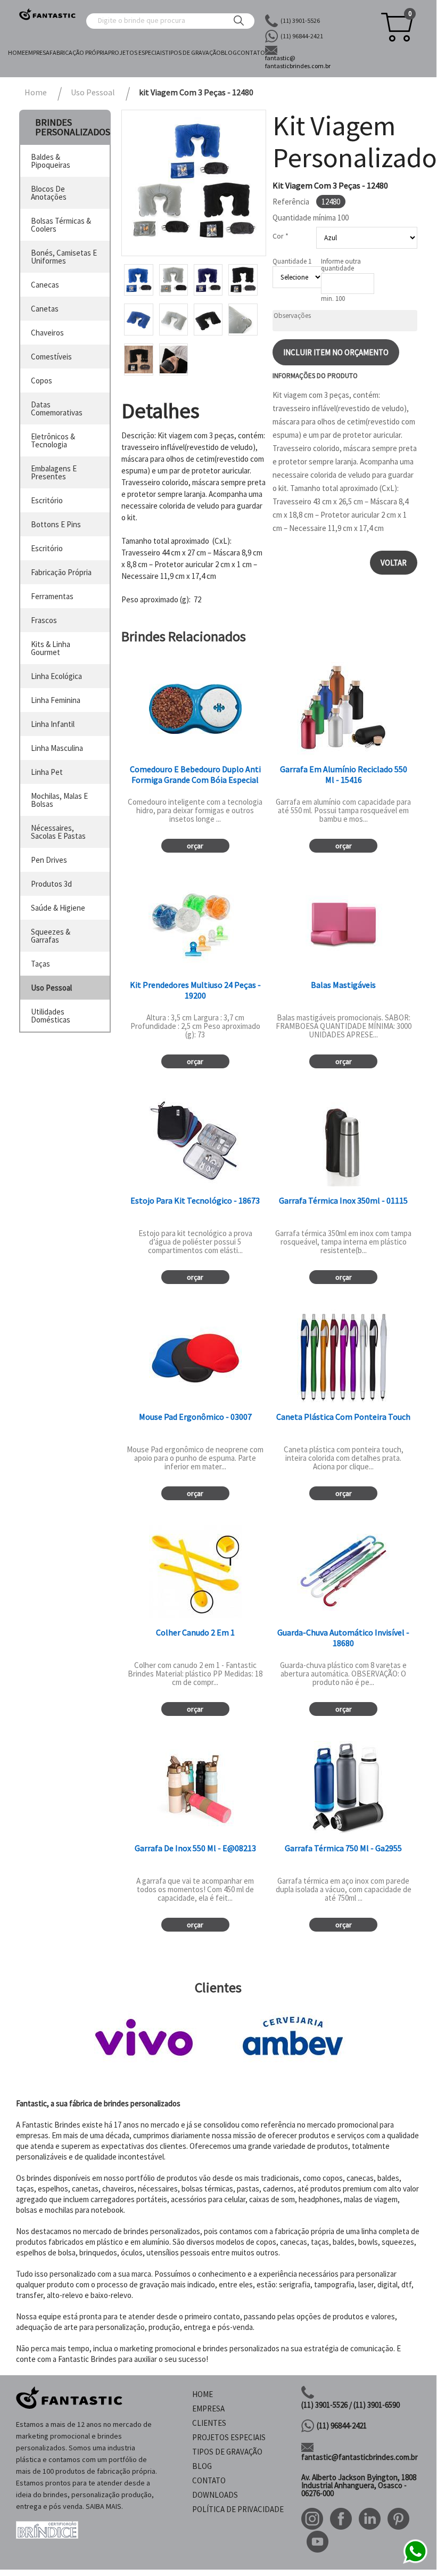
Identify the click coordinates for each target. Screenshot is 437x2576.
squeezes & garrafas (51, 936)
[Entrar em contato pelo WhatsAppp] (415, 2562)
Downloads (215, 2495)
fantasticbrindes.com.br (298, 62)
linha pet (47, 772)
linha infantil (53, 724)
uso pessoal (51, 988)
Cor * (281, 236)
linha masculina (57, 748)
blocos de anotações (49, 193)
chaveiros (47, 333)
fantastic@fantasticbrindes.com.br (360, 2457)
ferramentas (52, 596)
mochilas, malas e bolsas (59, 800)
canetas (45, 309)
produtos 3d (51, 884)
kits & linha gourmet (51, 648)
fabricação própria (61, 572)
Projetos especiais (137, 52)
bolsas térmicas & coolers (61, 225)
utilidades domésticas (51, 1016)
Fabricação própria (79, 52)
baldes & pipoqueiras (51, 161)
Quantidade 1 (292, 261)
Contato (251, 52)
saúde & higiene (58, 908)
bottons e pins (56, 524)
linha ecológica (56, 676)
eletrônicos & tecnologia (53, 440)
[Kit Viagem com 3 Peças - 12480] (194, 183)
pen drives (49, 860)
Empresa (37, 52)
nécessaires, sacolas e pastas (58, 832)
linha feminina (56, 700)
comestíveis (51, 357)
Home (17, 52)
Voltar (394, 563)
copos (42, 381)
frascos (44, 620)
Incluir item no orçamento (336, 352)
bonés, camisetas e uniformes (64, 257)
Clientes (209, 2423)
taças (40, 964)
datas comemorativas (57, 408)
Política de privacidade (238, 2509)
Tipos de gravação (193, 52)
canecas (45, 285)
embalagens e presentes (54, 472)
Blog (229, 52)
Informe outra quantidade (341, 265)
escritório (47, 500)
